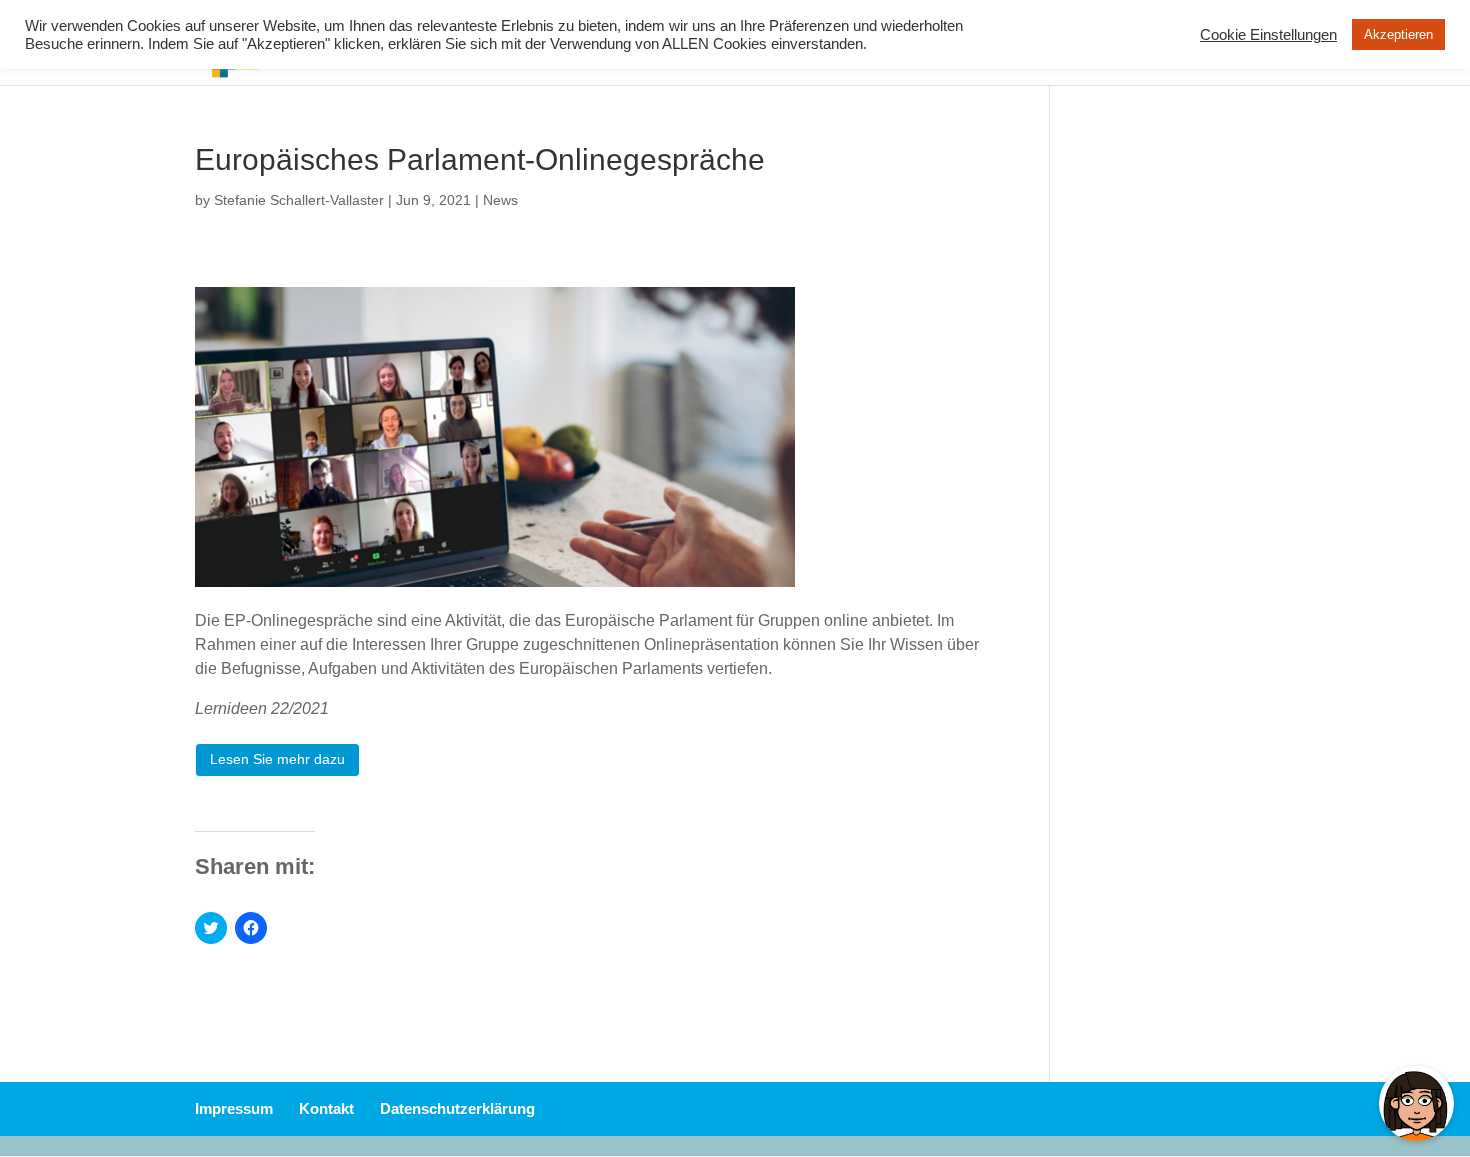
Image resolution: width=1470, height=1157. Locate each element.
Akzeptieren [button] (1398, 34)
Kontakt (326, 1108)
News (500, 200)
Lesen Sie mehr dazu (277, 759)
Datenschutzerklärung (457, 1108)
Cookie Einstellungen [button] (1268, 35)
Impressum (234, 1108)
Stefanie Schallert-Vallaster (299, 200)
